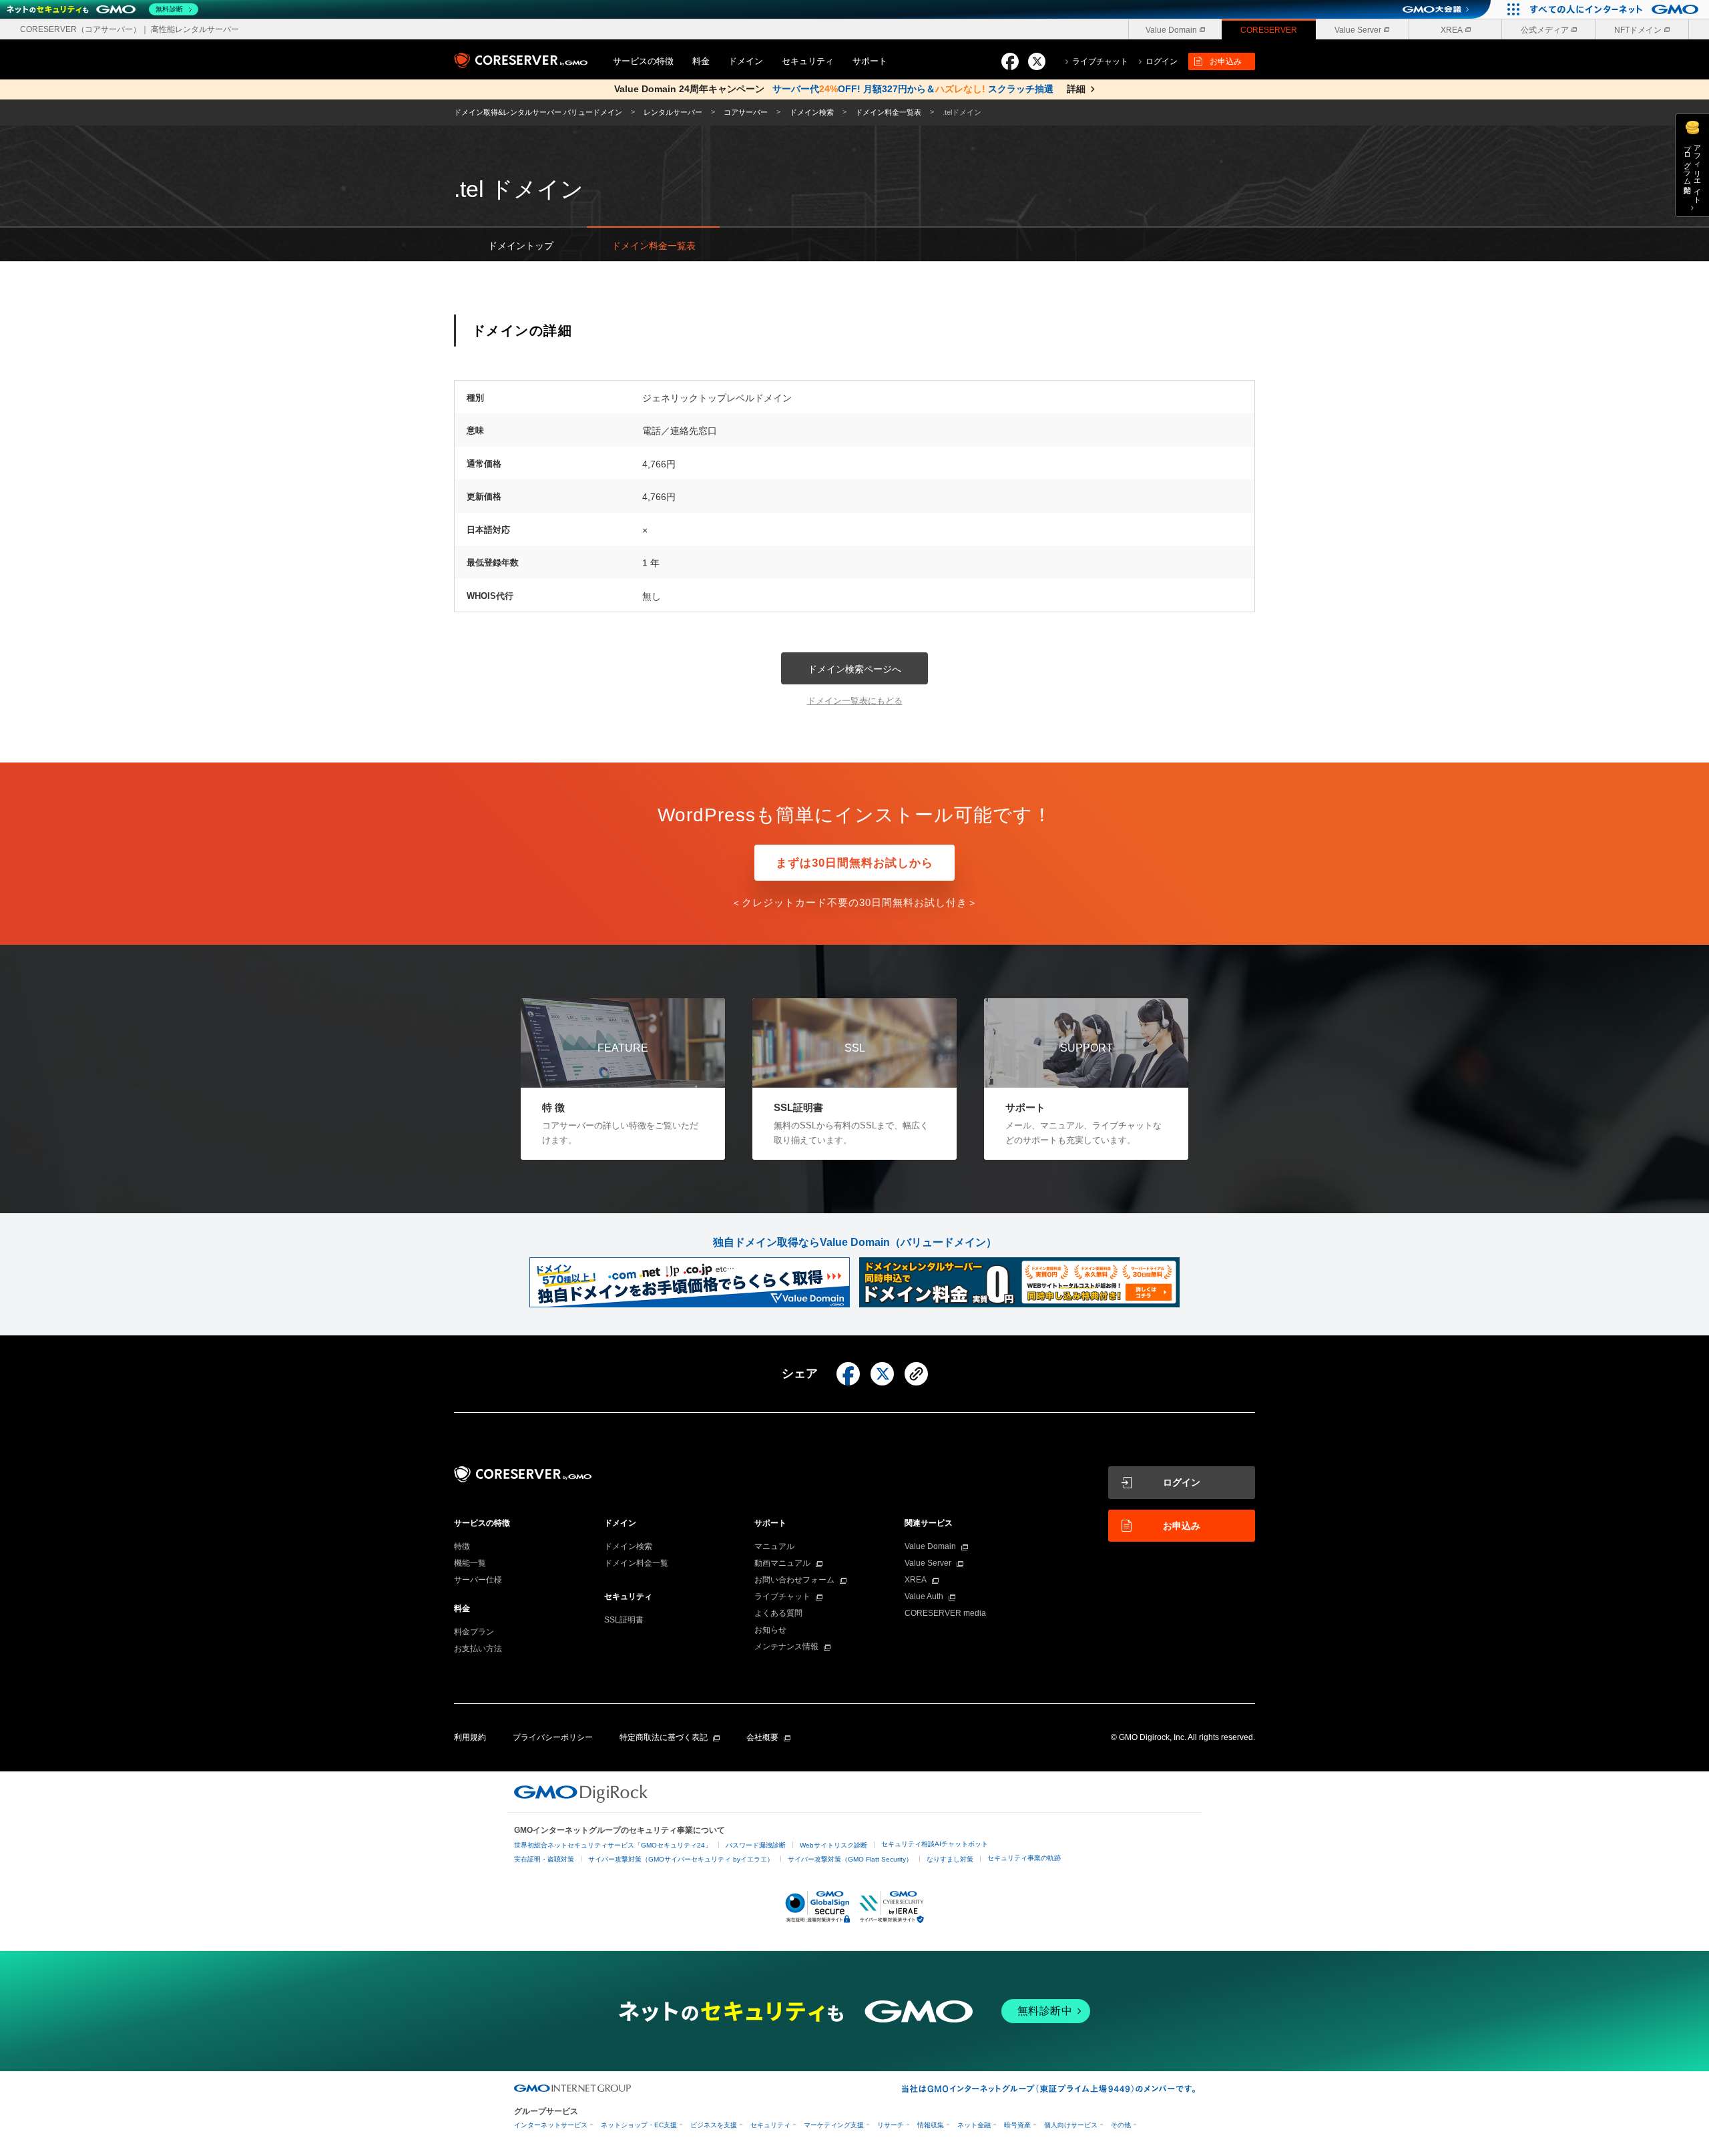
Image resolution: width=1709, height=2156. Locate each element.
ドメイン (746, 61)
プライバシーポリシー (553, 1737)
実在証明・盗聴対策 (544, 1859)
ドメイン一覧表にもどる (855, 701)
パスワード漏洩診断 (756, 1845)
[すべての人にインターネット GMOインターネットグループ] (1616, 9)
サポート (870, 61)
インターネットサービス (551, 2125)
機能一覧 (470, 1563)
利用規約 (470, 1737)
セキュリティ (808, 61)
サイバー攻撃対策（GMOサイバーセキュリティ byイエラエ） (681, 1859)
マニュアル (774, 1546)
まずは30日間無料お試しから (854, 863)
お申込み (1226, 61)
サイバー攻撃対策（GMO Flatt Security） (850, 1859)
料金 (701, 61)
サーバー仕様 (478, 1580)
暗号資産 (1017, 2125)
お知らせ (770, 1630)
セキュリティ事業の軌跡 (1024, 1858)
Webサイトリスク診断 (833, 1845)
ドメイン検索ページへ (854, 669)
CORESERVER (1269, 30)
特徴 (462, 1546)
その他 (1121, 2125)
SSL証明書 (624, 1620)
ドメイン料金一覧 (636, 1563)
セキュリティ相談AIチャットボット (935, 1844)
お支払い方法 (478, 1649)
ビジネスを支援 (714, 2125)
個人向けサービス (1071, 2125)
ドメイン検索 (628, 1546)
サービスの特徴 (643, 61)
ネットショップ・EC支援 (639, 2125)
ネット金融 (974, 2125)
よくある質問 (778, 1613)
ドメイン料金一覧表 (654, 246)
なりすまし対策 (950, 1859)
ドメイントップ (521, 246)
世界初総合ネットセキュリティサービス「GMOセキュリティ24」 (613, 1845)
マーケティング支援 (834, 2125)
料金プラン (474, 1632)
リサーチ (891, 2125)
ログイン (1182, 1482)
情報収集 (931, 2125)
